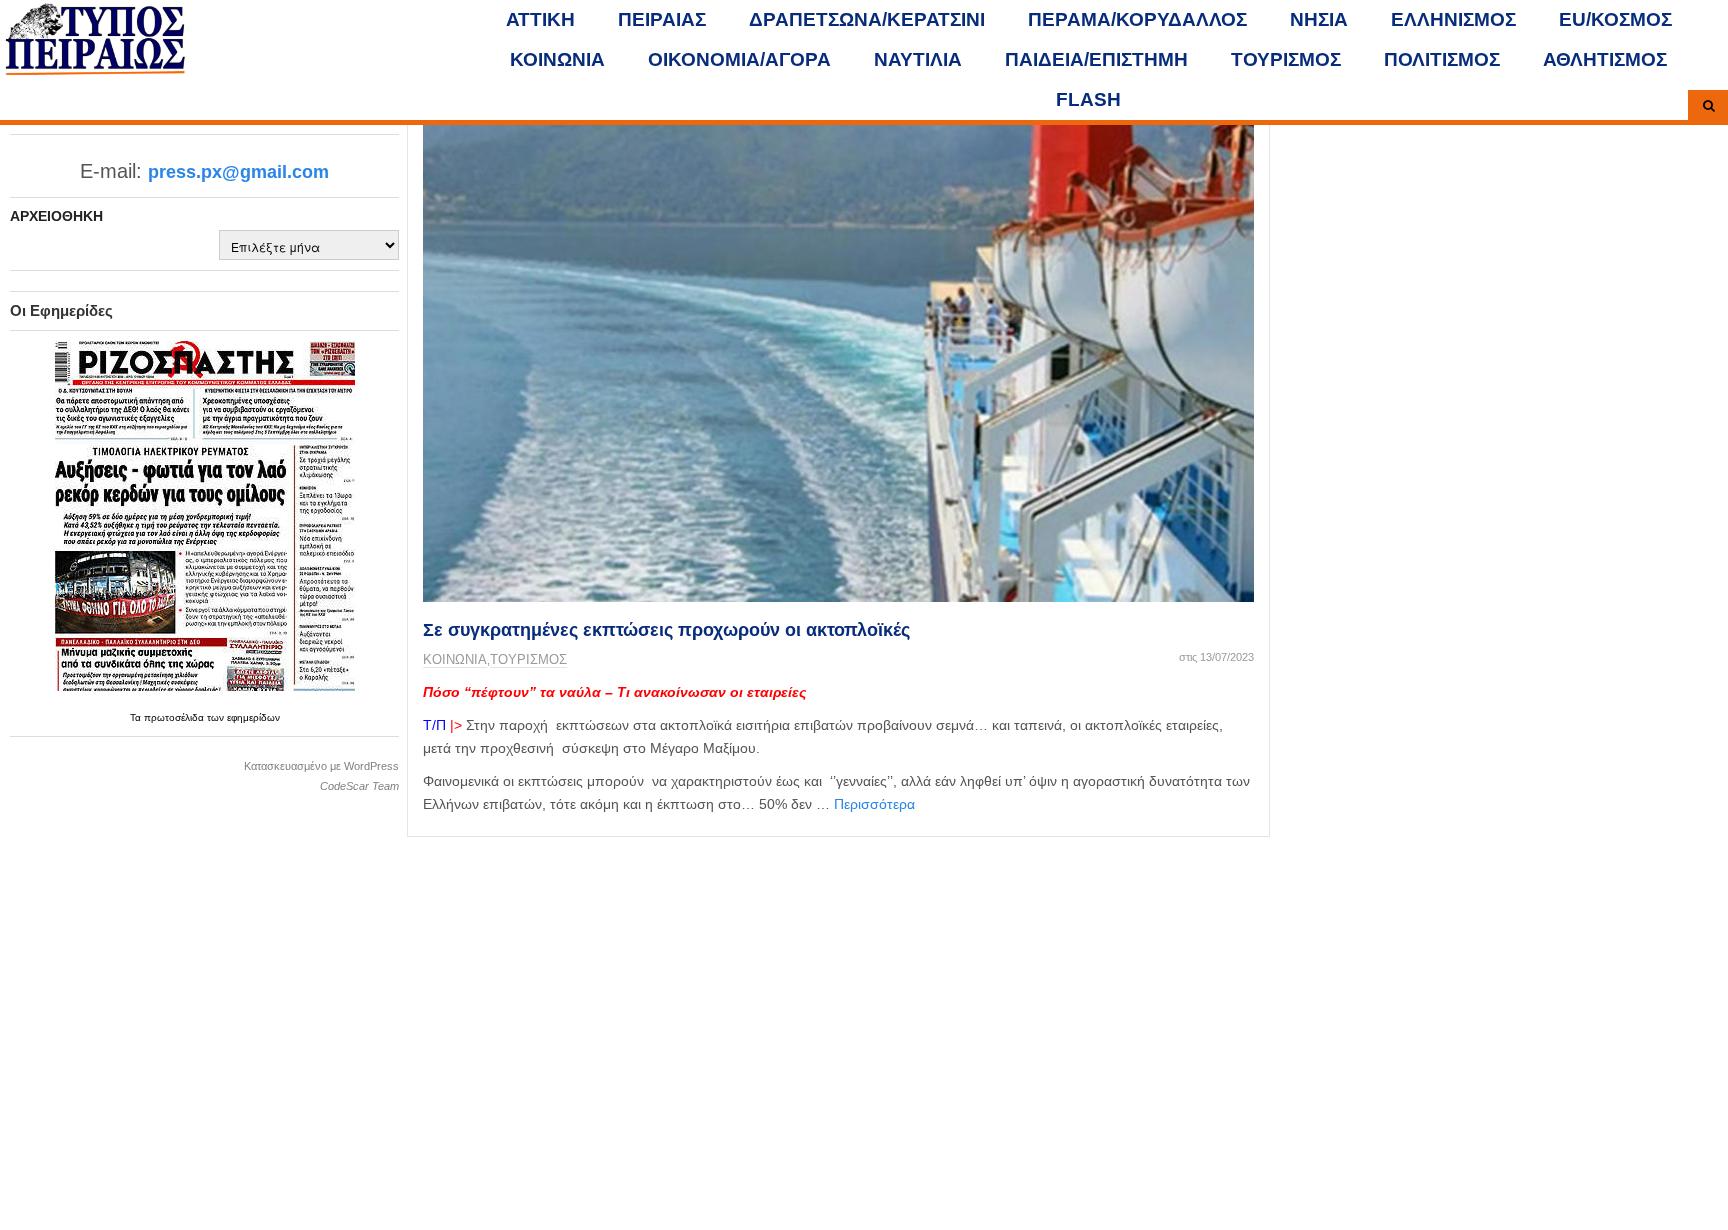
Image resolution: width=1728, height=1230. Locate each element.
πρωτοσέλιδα (175, 717)
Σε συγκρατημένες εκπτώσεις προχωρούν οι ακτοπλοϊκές (666, 630)
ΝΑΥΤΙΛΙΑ (918, 59)
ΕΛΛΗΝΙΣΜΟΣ (1453, 19)
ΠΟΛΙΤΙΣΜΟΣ (1442, 59)
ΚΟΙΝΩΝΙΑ (557, 59)
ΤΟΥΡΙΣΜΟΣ (1286, 59)
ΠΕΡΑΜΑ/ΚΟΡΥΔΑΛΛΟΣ (1137, 19)
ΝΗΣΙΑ (1319, 19)
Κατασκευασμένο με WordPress (321, 766)
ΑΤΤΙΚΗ (540, 19)
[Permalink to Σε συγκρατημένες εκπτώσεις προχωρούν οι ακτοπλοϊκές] (838, 359)
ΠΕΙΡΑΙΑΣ (662, 19)
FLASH (1088, 99)
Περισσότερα (874, 804)
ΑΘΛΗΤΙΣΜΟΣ (1605, 59)
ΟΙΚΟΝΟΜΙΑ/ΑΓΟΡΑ (739, 59)
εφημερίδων (253, 717)
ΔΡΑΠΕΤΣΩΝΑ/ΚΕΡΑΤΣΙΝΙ (867, 19)
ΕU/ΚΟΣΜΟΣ (1615, 19)
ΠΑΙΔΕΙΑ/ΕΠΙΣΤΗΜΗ (1096, 59)
